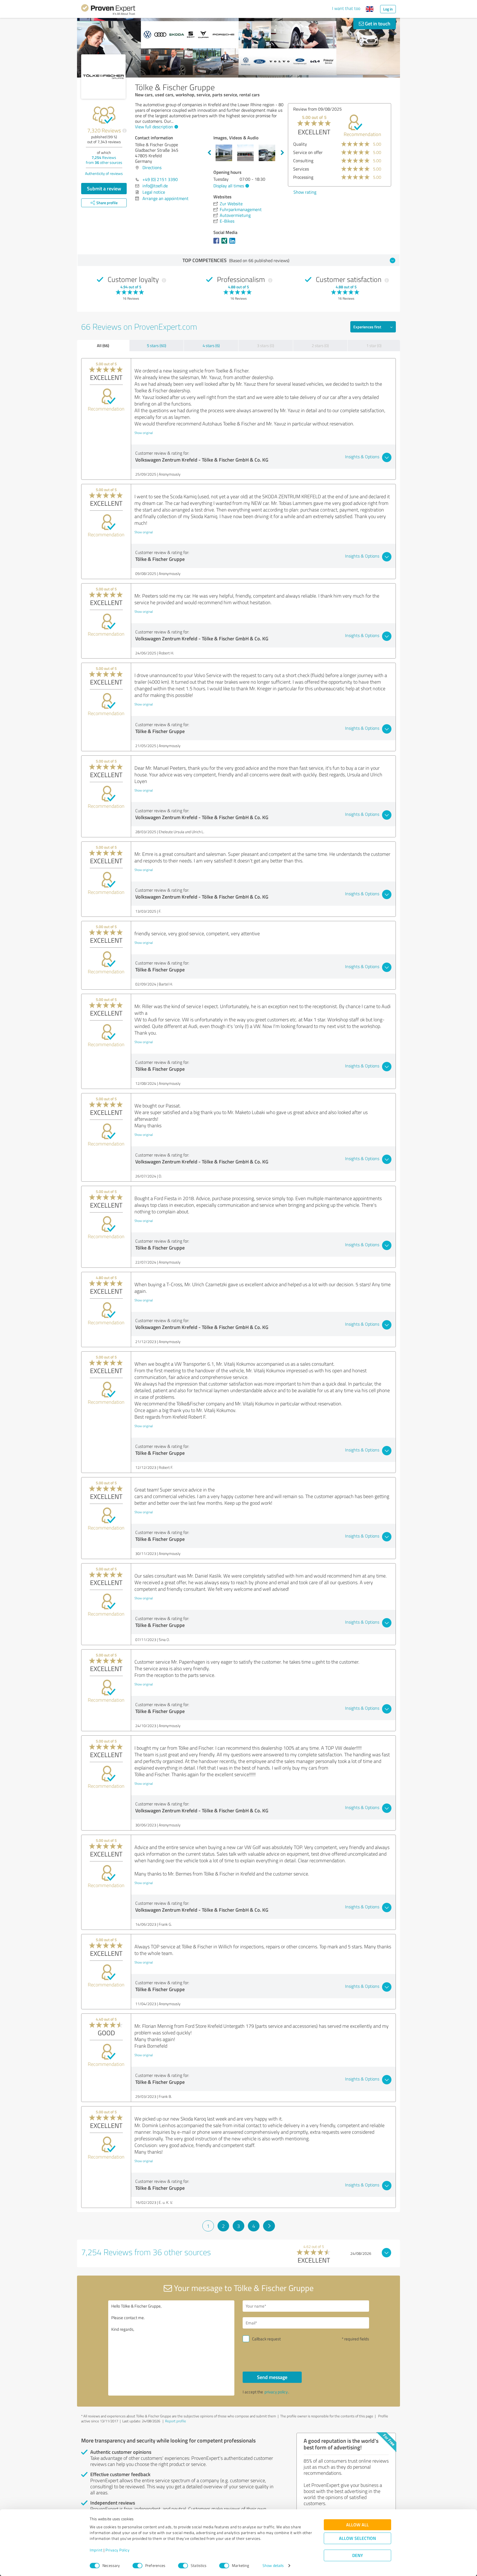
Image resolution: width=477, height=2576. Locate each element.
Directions (152, 167)
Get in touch (377, 23)
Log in (388, 9)
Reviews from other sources (104, 160)
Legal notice (154, 192)
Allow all (357, 2525)
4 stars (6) (211, 346)
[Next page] (269, 2226)
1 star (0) (374, 346)
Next (282, 153)
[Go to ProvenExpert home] (108, 10)
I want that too (346, 8)
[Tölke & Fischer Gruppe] (103, 77)
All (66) (103, 345)
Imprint (96, 2550)
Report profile (176, 2421)
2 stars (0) (320, 346)
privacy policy (276, 2392)
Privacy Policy (117, 2550)
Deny (358, 2555)
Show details (273, 2566)
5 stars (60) (157, 346)
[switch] (137, 2566)
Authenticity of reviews (104, 173)
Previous (209, 153)
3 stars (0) (266, 346)
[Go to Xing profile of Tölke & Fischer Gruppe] (225, 243)
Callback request (266, 2339)
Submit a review (104, 188)
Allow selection (357, 2538)
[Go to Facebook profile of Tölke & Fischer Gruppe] (217, 243)
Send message (272, 2377)
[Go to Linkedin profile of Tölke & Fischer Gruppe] (233, 243)
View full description (154, 127)
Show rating (305, 192)
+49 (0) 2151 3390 (160, 179)
